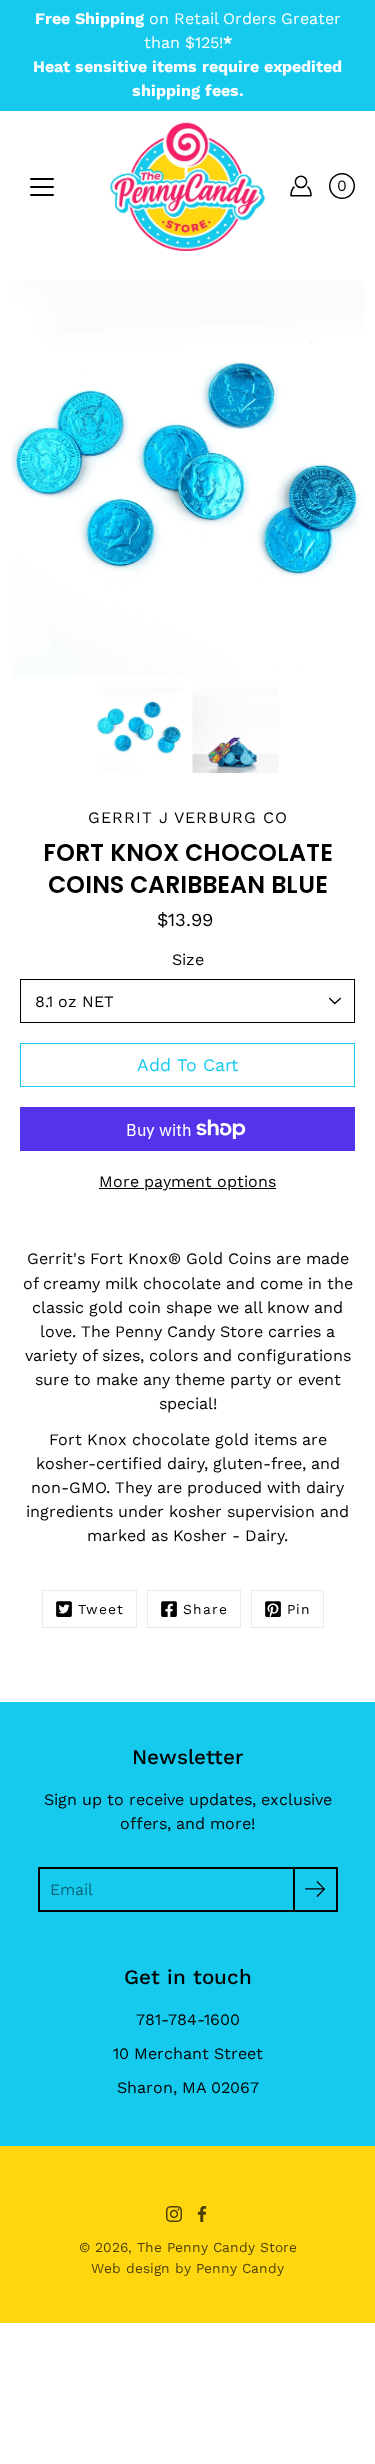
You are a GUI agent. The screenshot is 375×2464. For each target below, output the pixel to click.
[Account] (301, 186)
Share (205, 1609)
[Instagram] (174, 2214)
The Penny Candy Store (217, 2247)
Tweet (101, 1609)
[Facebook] (202, 2214)
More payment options (187, 1181)
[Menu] (42, 187)
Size (188, 959)
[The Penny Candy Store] (187, 186)
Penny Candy (240, 2268)
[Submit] (315, 1889)
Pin (299, 1609)
